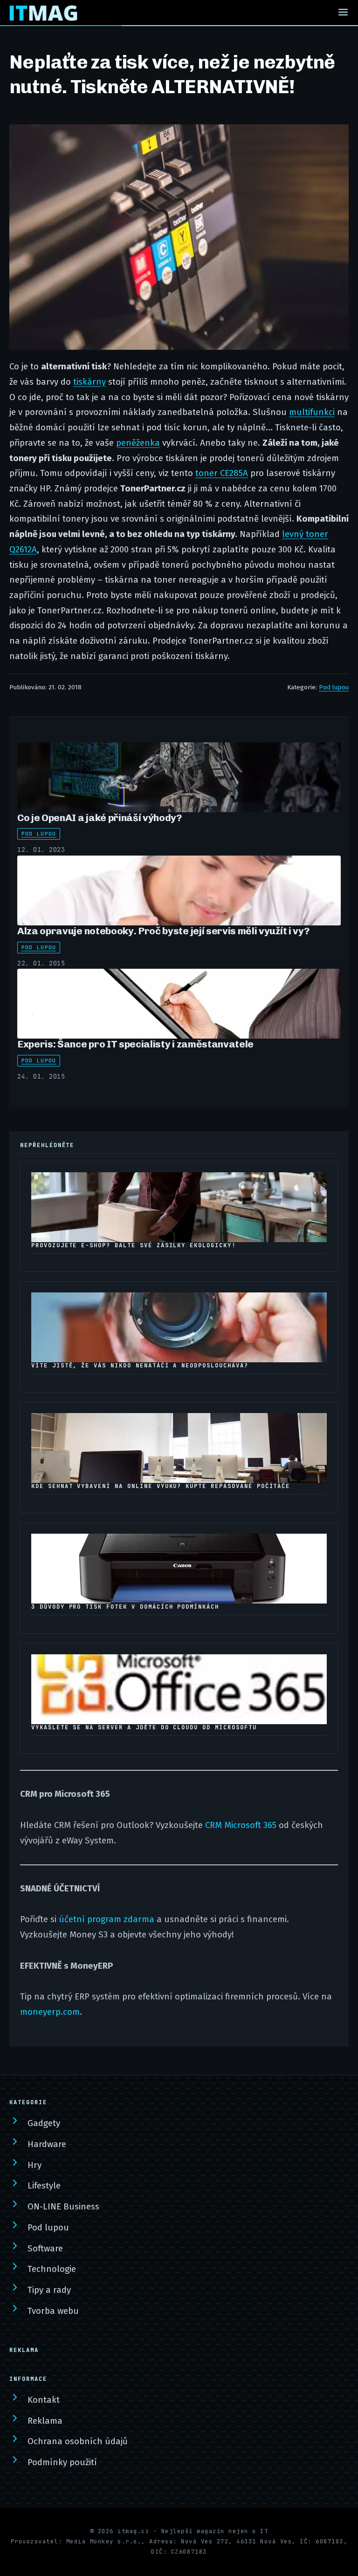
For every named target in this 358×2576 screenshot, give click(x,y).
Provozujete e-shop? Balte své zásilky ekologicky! (134, 1245)
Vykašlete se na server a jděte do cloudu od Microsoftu (144, 1727)
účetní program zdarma (107, 1919)
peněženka (138, 443)
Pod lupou (334, 687)
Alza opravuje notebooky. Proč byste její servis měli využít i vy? (163, 931)
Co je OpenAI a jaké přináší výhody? (100, 818)
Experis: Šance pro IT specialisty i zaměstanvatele (135, 1044)
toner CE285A (222, 473)
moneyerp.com (50, 2012)
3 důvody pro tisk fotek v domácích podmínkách (125, 1607)
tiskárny (89, 382)
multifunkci (312, 412)
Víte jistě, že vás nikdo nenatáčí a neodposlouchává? (140, 1366)
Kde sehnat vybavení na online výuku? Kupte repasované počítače (161, 1486)
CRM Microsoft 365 (241, 1825)
